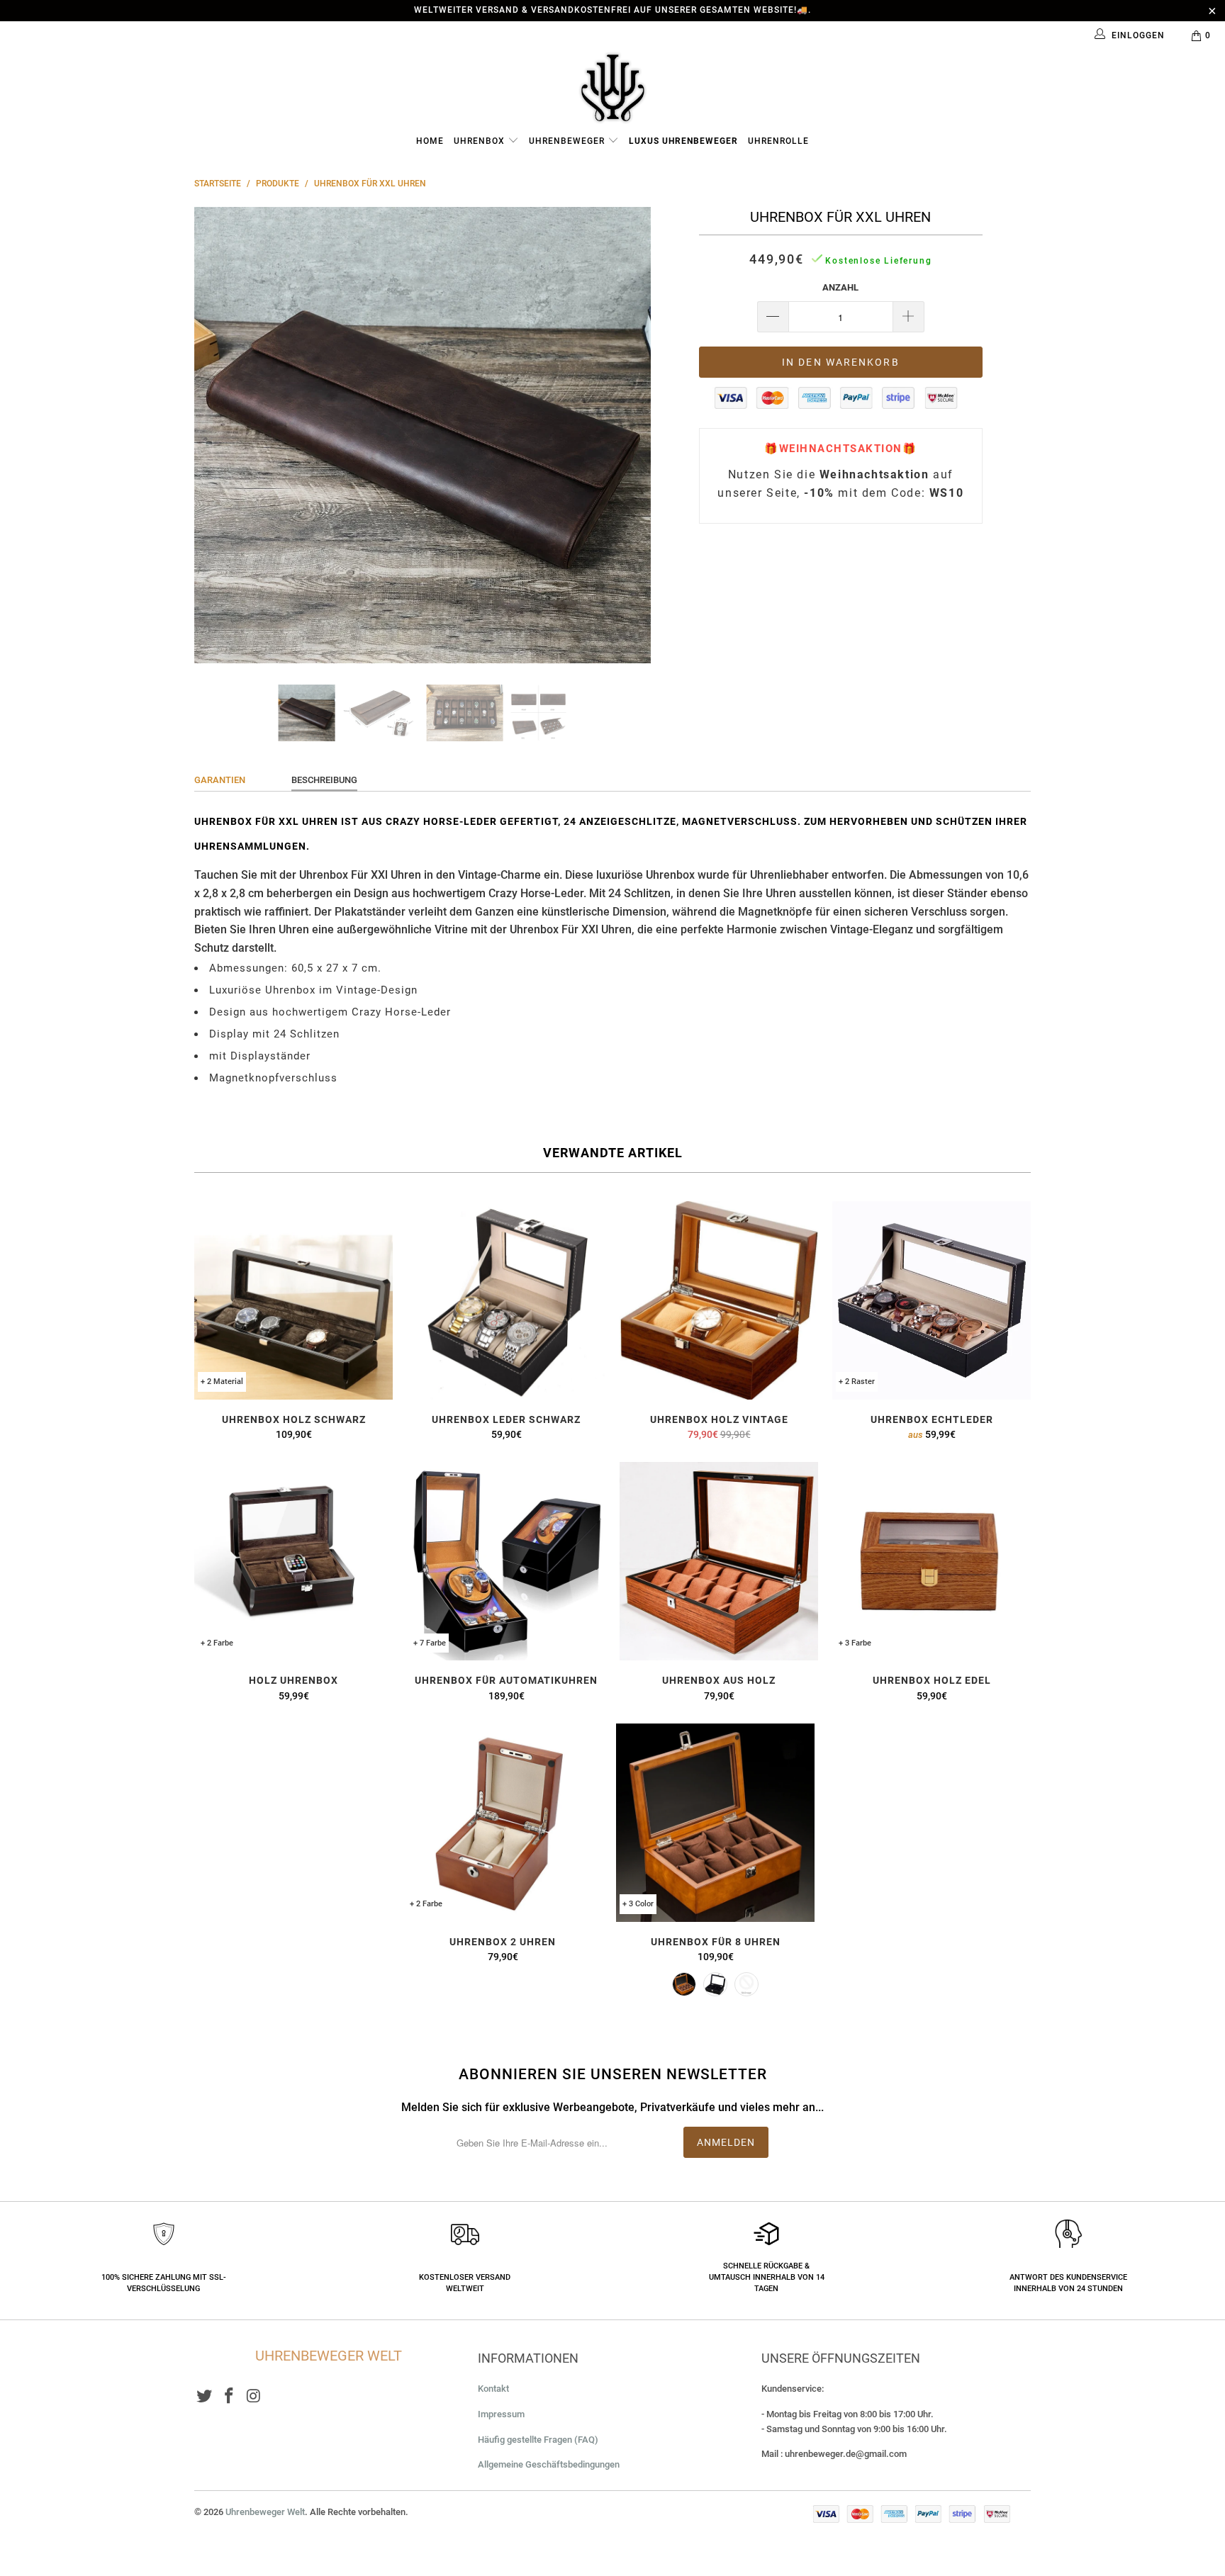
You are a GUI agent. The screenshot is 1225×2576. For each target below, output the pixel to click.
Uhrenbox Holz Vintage (719, 1300)
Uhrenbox (481, 141)
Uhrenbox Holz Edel (932, 1561)
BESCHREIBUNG (324, 780)
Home (430, 141)
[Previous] (219, 435)
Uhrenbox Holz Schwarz (293, 1300)
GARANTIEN (220, 780)
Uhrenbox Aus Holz (719, 1561)
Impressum (501, 2414)
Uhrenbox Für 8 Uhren (715, 1823)
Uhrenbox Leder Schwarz (506, 1300)
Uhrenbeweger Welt (265, 2512)
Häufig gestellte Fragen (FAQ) (538, 2440)
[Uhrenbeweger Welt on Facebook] (230, 2397)
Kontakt (493, 2389)
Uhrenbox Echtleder (932, 1300)
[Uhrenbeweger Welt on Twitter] (205, 2397)
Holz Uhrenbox (293, 1561)
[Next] (626, 435)
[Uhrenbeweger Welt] (612, 87)
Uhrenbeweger (568, 141)
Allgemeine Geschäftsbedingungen (549, 2464)
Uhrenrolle (778, 141)
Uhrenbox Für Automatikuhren (506, 1561)
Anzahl (840, 287)
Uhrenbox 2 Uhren (503, 1823)
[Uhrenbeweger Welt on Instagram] (254, 2397)
